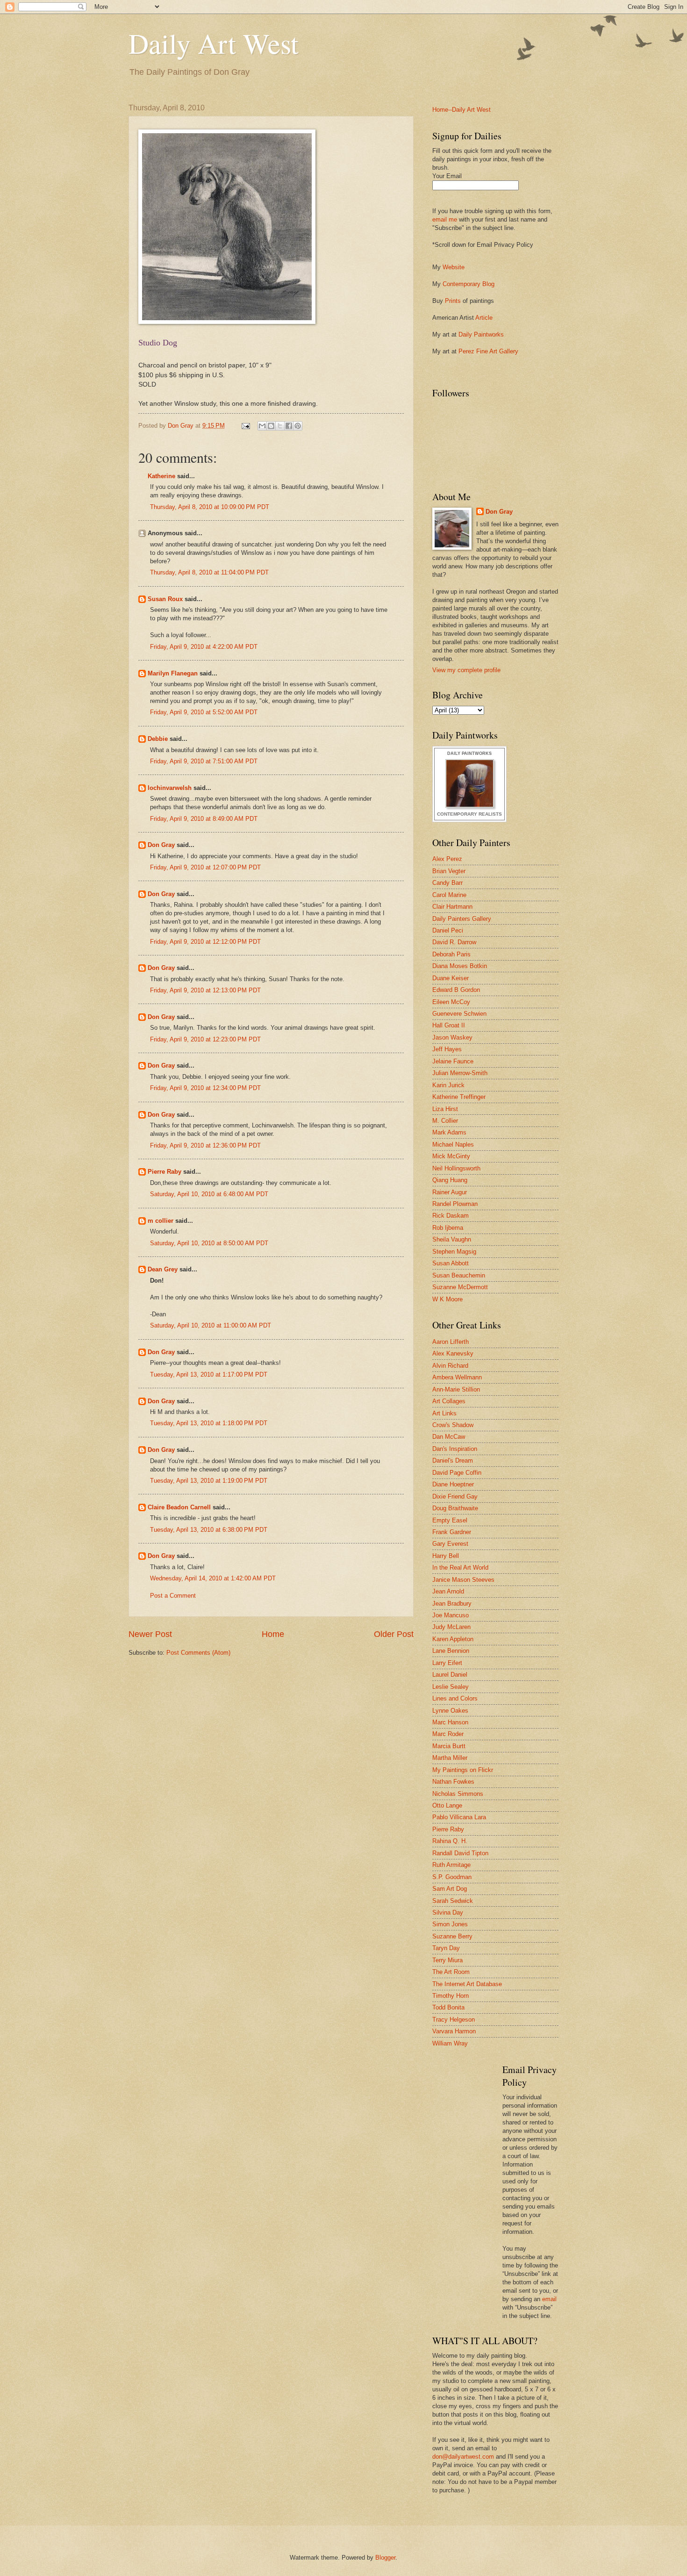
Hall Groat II (449, 1025)
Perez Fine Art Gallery (488, 351)
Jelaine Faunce (453, 1061)
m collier (161, 1221)
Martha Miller (450, 1758)
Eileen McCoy (451, 1002)
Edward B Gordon (456, 990)
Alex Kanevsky (453, 1353)
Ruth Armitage (451, 1865)
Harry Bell (446, 1556)
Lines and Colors (455, 1698)
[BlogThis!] (271, 426)
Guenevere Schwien (459, 1014)
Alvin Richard (450, 1366)
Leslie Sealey (451, 1687)
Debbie (158, 739)
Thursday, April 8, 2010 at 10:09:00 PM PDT (210, 507)
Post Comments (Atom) (198, 1653)
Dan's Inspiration (455, 1449)
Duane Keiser (451, 978)
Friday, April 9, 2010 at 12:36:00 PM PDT (205, 1145)
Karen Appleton (453, 1639)
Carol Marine (449, 895)
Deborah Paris (451, 954)
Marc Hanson (450, 1722)
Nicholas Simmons (458, 1794)
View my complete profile (466, 670)
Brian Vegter (449, 871)
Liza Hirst (445, 1109)
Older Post (394, 1634)
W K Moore (447, 1299)
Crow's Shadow (453, 1425)
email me (445, 219)
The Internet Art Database (467, 1984)
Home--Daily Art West (462, 110)
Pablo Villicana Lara (459, 1817)
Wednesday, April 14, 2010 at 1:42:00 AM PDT (213, 1578)
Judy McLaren (451, 1627)
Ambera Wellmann (457, 1377)
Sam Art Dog (450, 1889)
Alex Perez (447, 859)
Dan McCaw (449, 1437)
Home (273, 1634)
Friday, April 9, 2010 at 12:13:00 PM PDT (205, 990)
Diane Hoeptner (453, 1484)
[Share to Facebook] (289, 426)
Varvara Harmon (454, 2031)
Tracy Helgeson (454, 2020)
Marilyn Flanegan (173, 673)
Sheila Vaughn (452, 1239)
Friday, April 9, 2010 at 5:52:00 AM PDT (204, 712)
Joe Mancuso (451, 1615)
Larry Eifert (447, 1663)
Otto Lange (447, 1805)
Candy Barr (447, 883)
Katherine (161, 476)
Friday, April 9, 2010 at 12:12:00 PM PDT (205, 942)
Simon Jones (450, 1924)
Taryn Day (446, 1948)
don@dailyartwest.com (463, 2457)
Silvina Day (448, 1912)
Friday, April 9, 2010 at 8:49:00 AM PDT (204, 819)
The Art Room (451, 1972)
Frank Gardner (452, 1532)
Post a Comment (173, 1596)
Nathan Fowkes (453, 1782)
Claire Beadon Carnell (179, 1507)
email (549, 2299)
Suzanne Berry (452, 1936)
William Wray (450, 2043)
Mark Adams (449, 1132)
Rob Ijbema (448, 1228)
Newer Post (150, 1634)
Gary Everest (450, 1544)
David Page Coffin (457, 1473)
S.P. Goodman (452, 1877)
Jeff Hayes (447, 1049)
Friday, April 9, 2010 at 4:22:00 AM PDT (204, 647)
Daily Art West (214, 43)
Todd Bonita (448, 2007)
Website (454, 267)
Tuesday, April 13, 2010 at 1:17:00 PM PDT (209, 1374)
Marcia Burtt (449, 1746)
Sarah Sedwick (453, 1901)
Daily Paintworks (481, 334)
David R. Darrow (454, 942)
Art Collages (449, 1401)
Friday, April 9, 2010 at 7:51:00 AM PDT (204, 761)
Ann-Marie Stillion (456, 1389)
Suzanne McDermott (460, 1287)
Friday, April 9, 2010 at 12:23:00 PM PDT (205, 1039)
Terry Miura (447, 1960)
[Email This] (262, 426)
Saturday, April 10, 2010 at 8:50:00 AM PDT (209, 1243)
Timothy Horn (451, 1996)
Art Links (444, 1413)
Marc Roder (448, 1734)
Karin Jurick (448, 1085)
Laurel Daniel (450, 1675)
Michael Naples (453, 1144)
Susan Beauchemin (459, 1275)
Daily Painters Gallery (462, 919)
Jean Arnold (448, 1591)
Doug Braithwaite (455, 1508)
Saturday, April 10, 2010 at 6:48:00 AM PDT (209, 1194)
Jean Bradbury (452, 1604)
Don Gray (161, 845)
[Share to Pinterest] (298, 426)
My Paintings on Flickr (463, 1770)
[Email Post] (245, 426)
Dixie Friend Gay (455, 1496)
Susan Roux (165, 599)
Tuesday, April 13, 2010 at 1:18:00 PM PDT (209, 1423)
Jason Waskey (452, 1037)
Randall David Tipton (460, 1853)
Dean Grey (163, 1269)
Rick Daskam (451, 1216)
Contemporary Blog (469, 284)
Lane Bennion (451, 1651)
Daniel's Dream (453, 1460)
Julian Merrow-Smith (460, 1073)
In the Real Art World (460, 1568)
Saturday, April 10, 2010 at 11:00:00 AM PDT (211, 1325)
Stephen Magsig (454, 1252)
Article (484, 318)
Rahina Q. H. (450, 1841)
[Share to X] (280, 426)
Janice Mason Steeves (463, 1580)
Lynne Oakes (450, 1711)
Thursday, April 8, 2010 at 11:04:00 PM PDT (209, 572)
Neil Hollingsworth (456, 1168)
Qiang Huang (450, 1180)
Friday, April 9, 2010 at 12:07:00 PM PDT (205, 867)
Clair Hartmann (452, 907)
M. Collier (445, 1121)
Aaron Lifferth (451, 1342)
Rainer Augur (450, 1192)
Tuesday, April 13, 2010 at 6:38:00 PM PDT (209, 1530)
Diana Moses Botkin (460, 966)
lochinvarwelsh (170, 788)
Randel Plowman (455, 1204)
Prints (453, 301)
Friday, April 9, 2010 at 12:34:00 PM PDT (205, 1088)
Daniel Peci (448, 930)
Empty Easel (450, 1520)
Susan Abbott (451, 1263)
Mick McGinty (451, 1156)
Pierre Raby (165, 1172)
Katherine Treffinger (459, 1097)
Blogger (385, 2558)
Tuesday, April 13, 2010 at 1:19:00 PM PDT (209, 1481)
